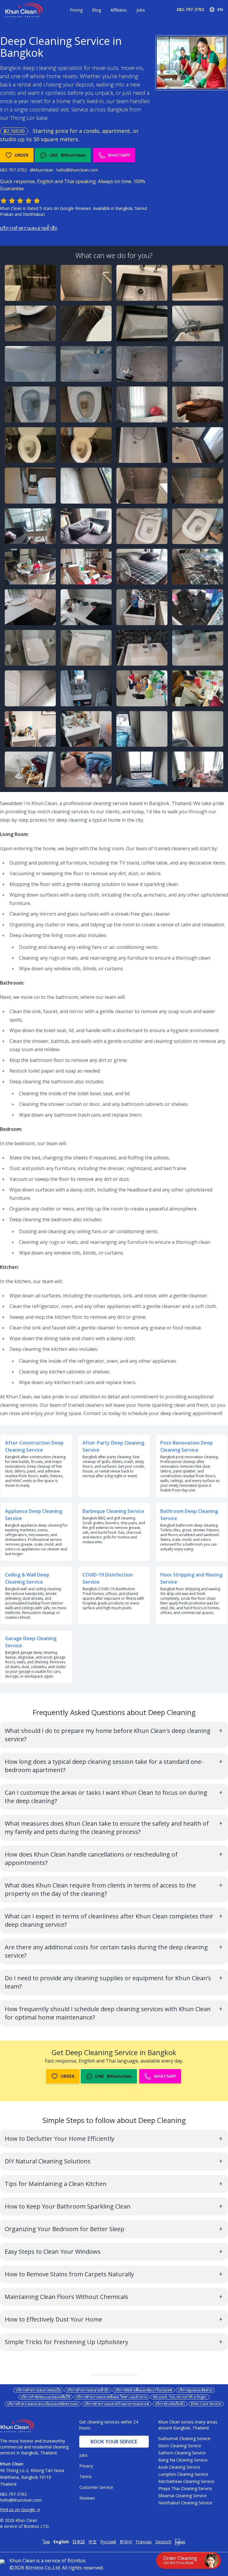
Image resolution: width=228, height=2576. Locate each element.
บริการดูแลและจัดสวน (195, 2390)
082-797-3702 (190, 9)
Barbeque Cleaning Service (113, 1511)
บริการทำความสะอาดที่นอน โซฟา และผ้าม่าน (111, 2397)
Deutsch (163, 2542)
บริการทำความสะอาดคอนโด (38, 2390)
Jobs (141, 10)
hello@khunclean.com (77, 170)
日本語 (79, 2542)
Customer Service (96, 2487)
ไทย (46, 2542)
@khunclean (42, 170)
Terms (85, 2477)
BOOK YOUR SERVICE (114, 2442)
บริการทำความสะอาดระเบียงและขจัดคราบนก (43, 2404)
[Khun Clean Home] (24, 10)
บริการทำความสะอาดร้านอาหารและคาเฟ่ (117, 2404)
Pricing (76, 10)
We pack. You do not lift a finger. (180, 2397)
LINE (68, 155)
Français (144, 2542)
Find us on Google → (20, 2510)
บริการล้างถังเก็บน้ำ (170, 2404)
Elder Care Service (206, 2404)
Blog (96, 10)
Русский (108, 2542)
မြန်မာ (180, 2542)
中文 (93, 2542)
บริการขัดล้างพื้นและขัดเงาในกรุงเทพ (144, 2390)
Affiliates (119, 10)
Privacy (86, 2466)
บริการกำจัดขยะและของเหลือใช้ (45, 2397)
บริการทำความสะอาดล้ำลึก (29, 228)
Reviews (87, 2498)
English (61, 2542)
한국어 (126, 2542)
